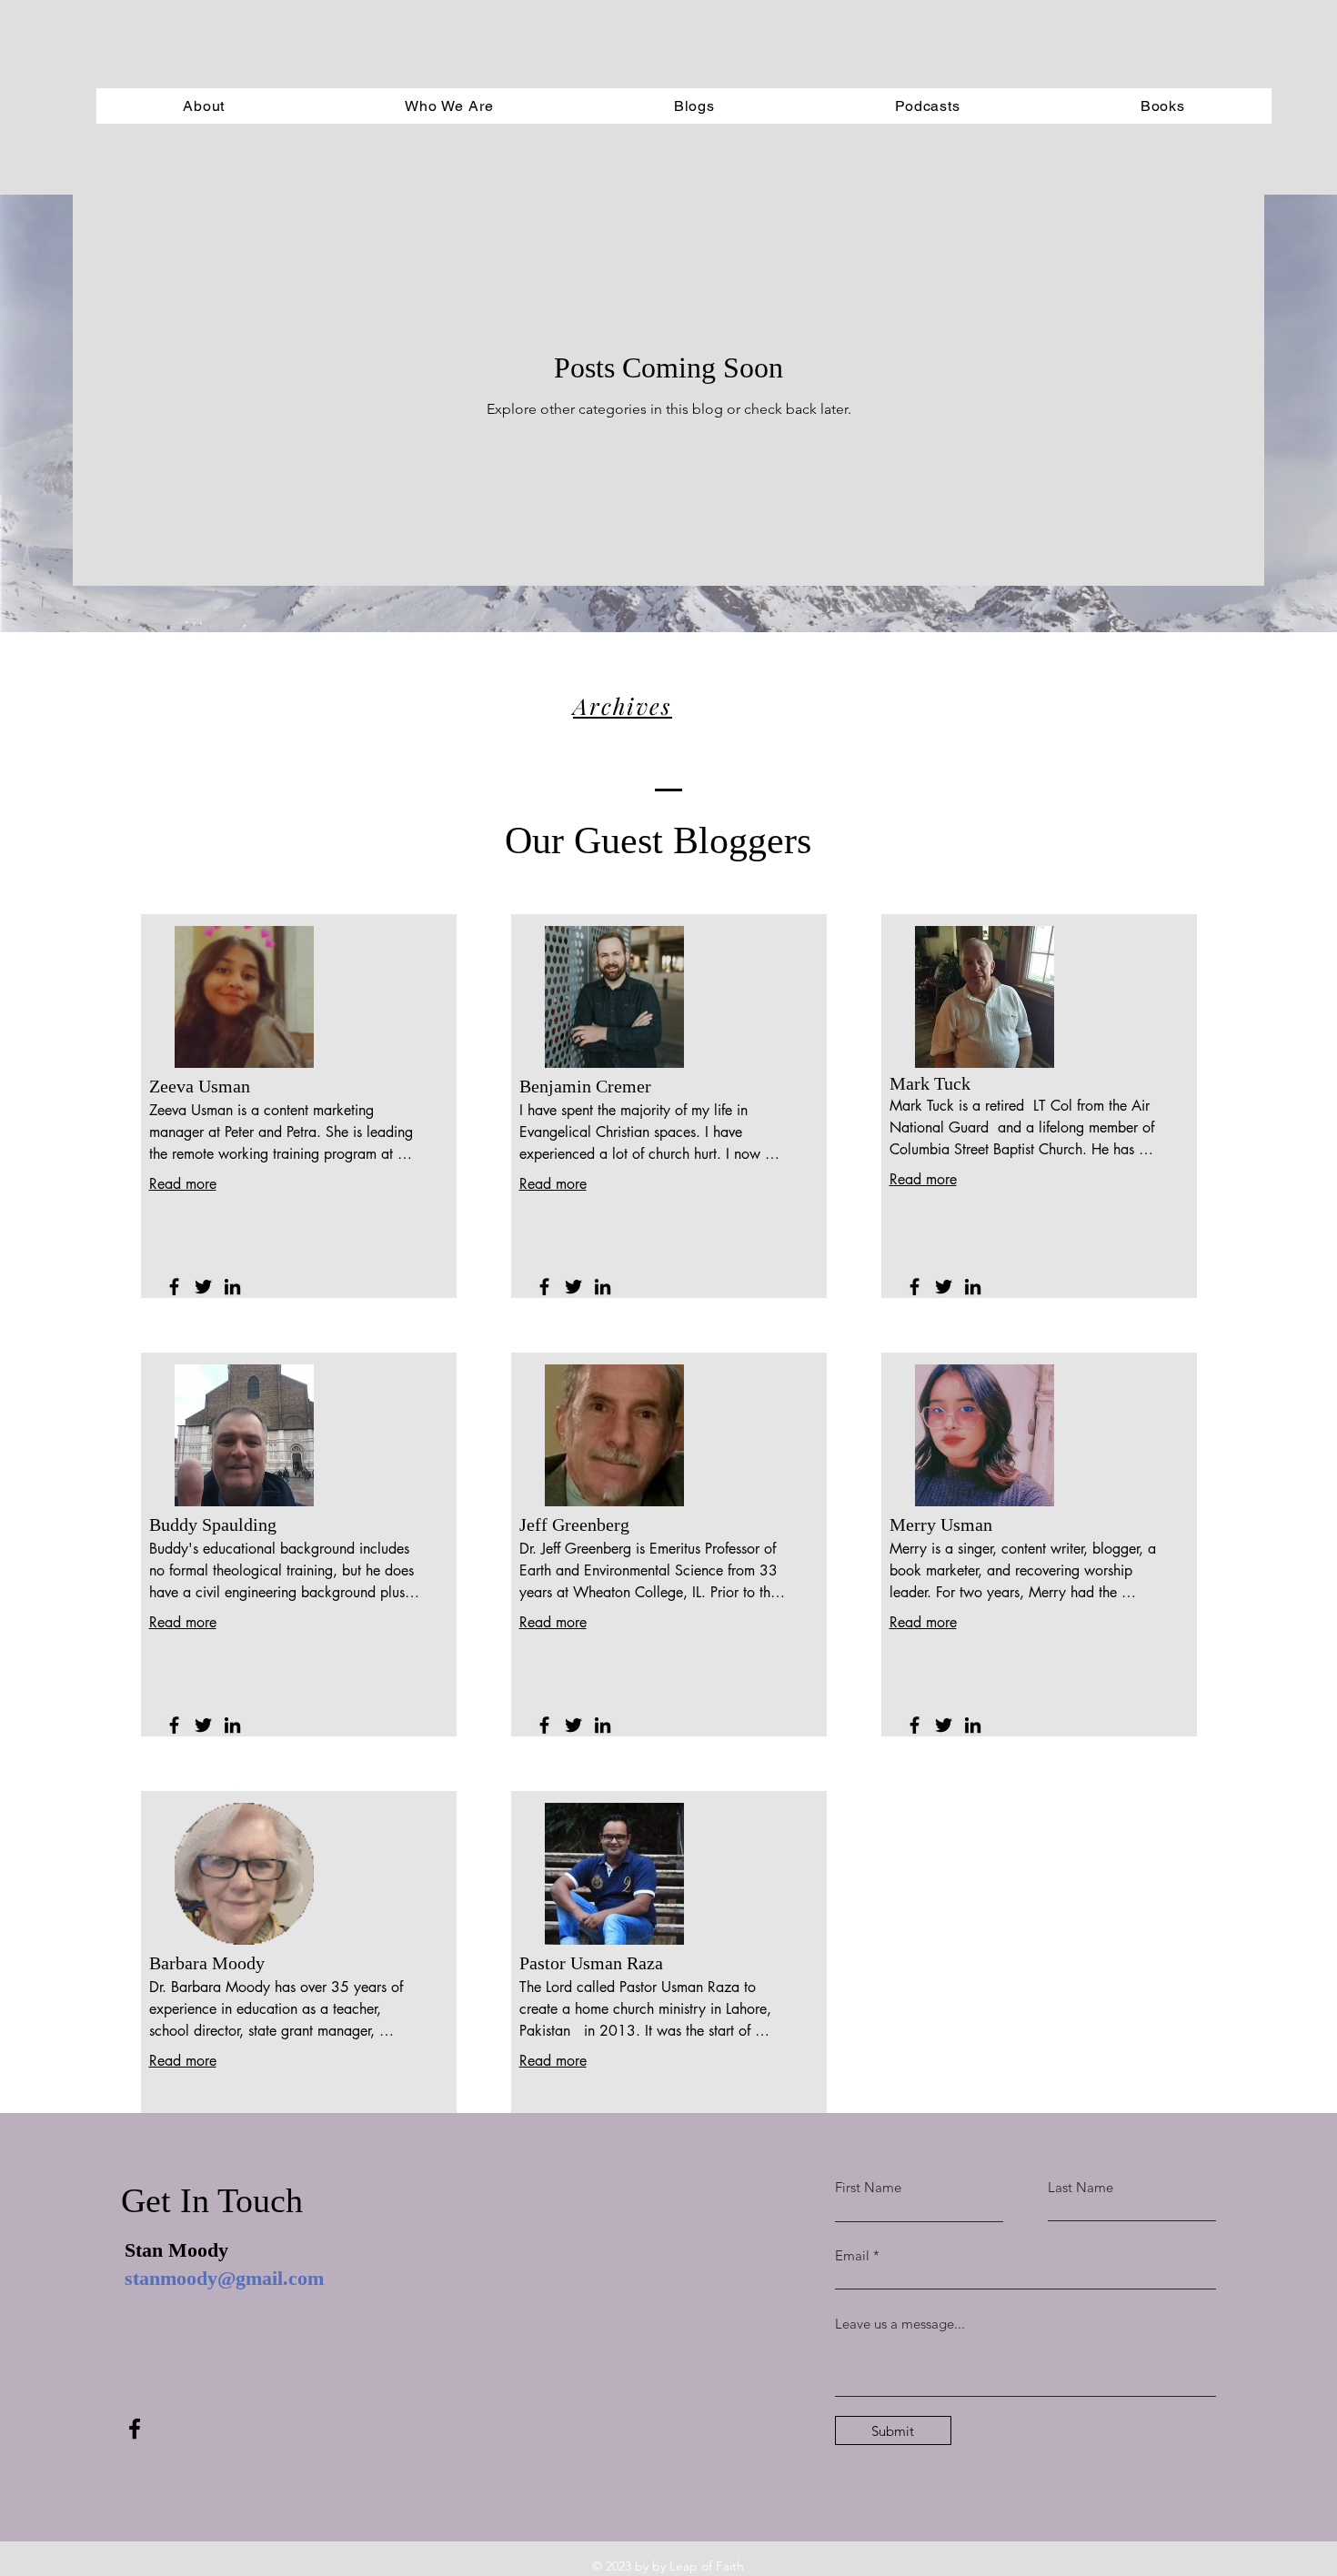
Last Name (1081, 2187)
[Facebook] (174, 1287)
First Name (868, 2187)
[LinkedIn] (232, 1287)
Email (852, 2255)
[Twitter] (203, 1287)
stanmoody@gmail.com (224, 2278)
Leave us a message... (900, 2324)
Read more (183, 1184)
